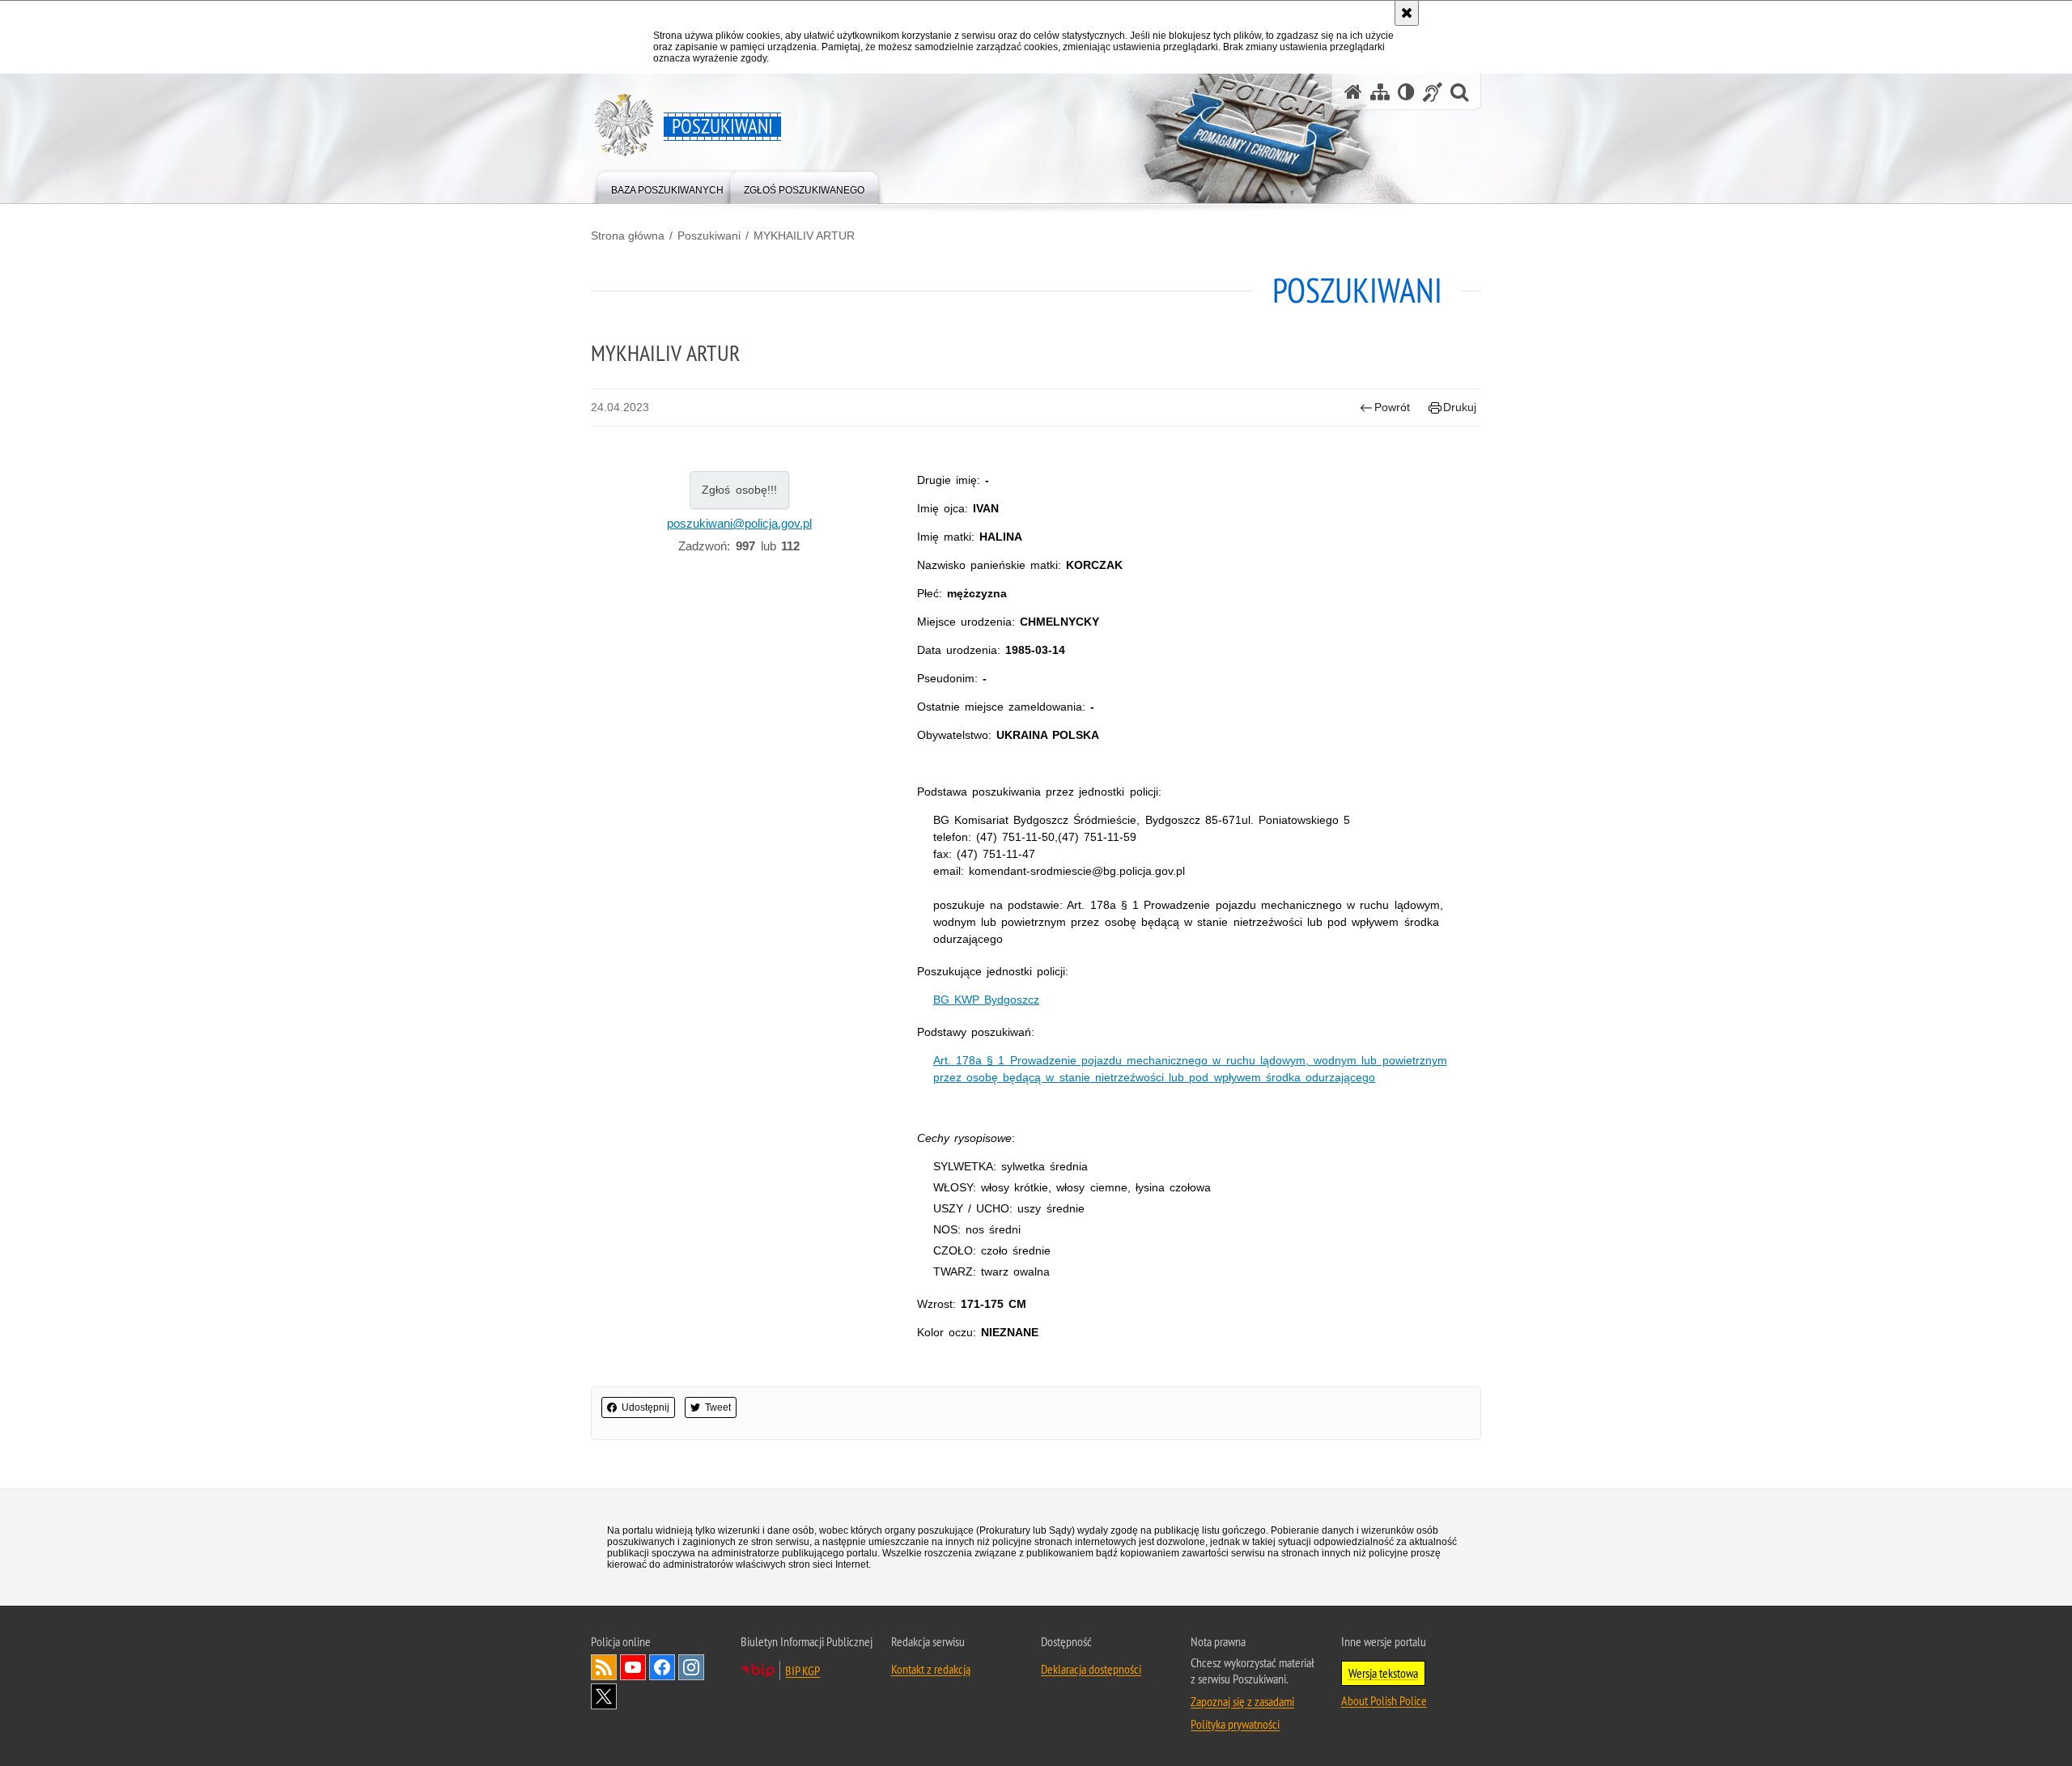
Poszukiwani (709, 236)
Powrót (1392, 407)
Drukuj (1460, 407)
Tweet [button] (718, 1407)
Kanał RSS (604, 1667)
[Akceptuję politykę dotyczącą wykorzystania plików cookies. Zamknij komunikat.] (1407, 13)
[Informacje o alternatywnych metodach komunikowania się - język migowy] (1433, 92)
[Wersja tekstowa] (1406, 92)
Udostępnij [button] (645, 1407)
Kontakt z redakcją (931, 1669)
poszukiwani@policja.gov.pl (739, 523)
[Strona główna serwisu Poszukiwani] (1353, 92)
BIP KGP (802, 1670)
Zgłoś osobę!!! (739, 490)
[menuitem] (667, 187)
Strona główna (628, 236)
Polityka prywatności (1235, 1724)
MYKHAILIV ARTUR (804, 236)
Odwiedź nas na (633, 1667)
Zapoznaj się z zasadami (1242, 1701)
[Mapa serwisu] (1380, 92)
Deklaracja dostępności (1091, 1669)
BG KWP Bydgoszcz (986, 1000)
